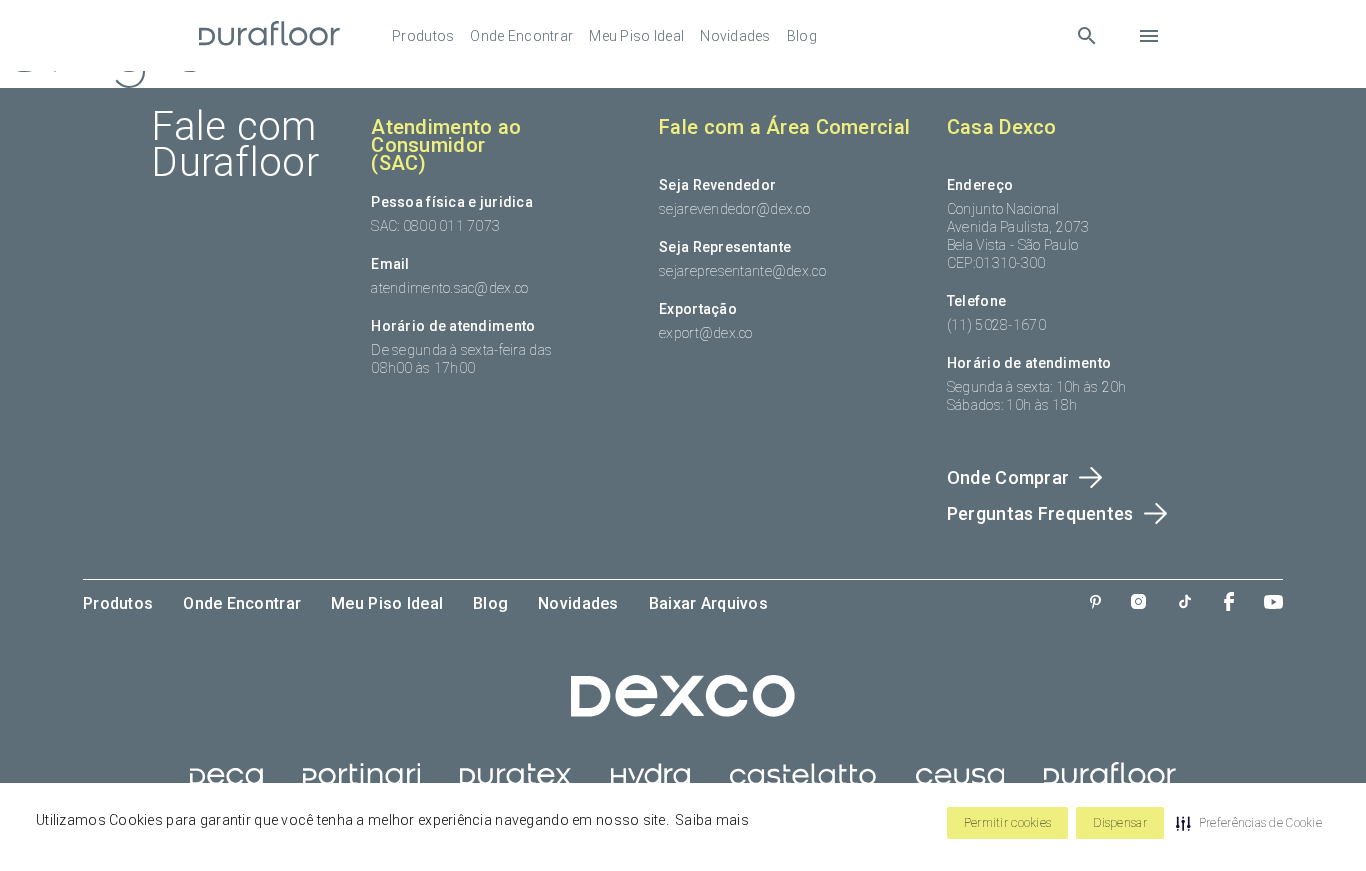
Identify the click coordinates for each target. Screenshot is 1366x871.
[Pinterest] (1095, 604)
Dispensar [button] (1120, 823)
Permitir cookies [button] (1007, 823)
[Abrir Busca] (1086, 35)
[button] (1249, 823)
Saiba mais (712, 820)
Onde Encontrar (521, 36)
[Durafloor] (270, 35)
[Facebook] (1229, 603)
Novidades (735, 36)
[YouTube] (1273, 604)
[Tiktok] (1185, 603)
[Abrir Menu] (1149, 36)
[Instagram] (1138, 603)
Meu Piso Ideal (636, 36)
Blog (802, 36)
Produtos (423, 36)
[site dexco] (683, 712)
